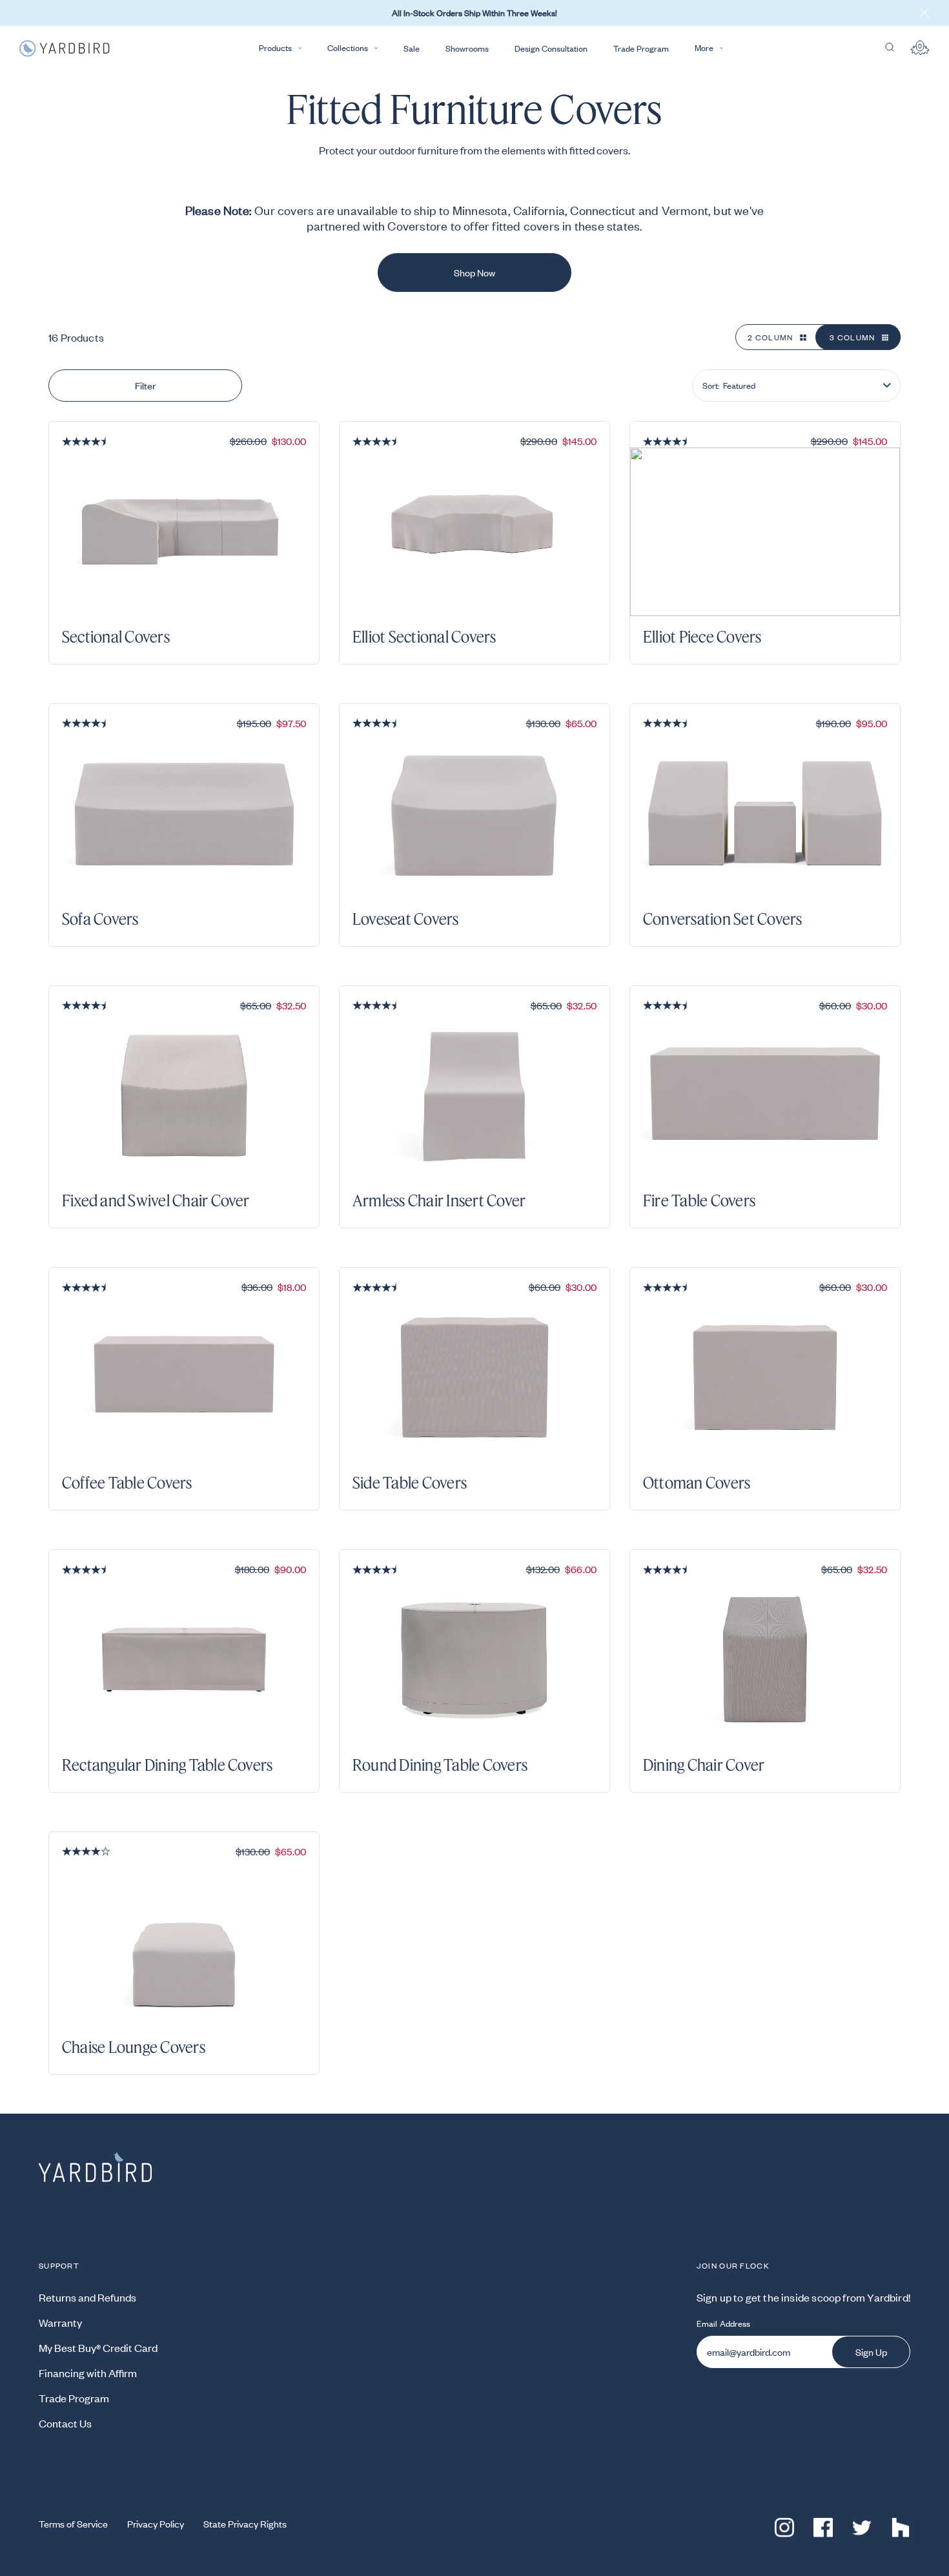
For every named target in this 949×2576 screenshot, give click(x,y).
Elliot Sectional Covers (424, 637)
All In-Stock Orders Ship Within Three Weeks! (474, 13)
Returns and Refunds (87, 2297)
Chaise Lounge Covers (134, 2047)
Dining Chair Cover (704, 1765)
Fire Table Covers (699, 1200)
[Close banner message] (924, 13)
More (704, 48)
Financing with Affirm (88, 2373)
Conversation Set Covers (723, 919)
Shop (284, 644)
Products (275, 48)
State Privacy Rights (245, 2524)
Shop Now (474, 273)
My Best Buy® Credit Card (98, 2347)
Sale (412, 48)
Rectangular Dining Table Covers (167, 1765)
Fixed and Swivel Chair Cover (156, 1200)
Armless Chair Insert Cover (439, 1200)
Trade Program (641, 48)
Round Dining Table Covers (440, 1765)
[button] (796, 386)
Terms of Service (73, 2524)
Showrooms (467, 48)
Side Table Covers (410, 1483)
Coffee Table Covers (127, 1483)
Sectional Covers (116, 637)
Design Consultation (551, 48)
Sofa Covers (100, 919)
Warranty (60, 2322)
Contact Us (65, 2423)
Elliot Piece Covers (702, 637)
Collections (348, 48)
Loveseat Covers (406, 919)
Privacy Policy (156, 2524)
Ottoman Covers (697, 1483)
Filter (145, 386)
